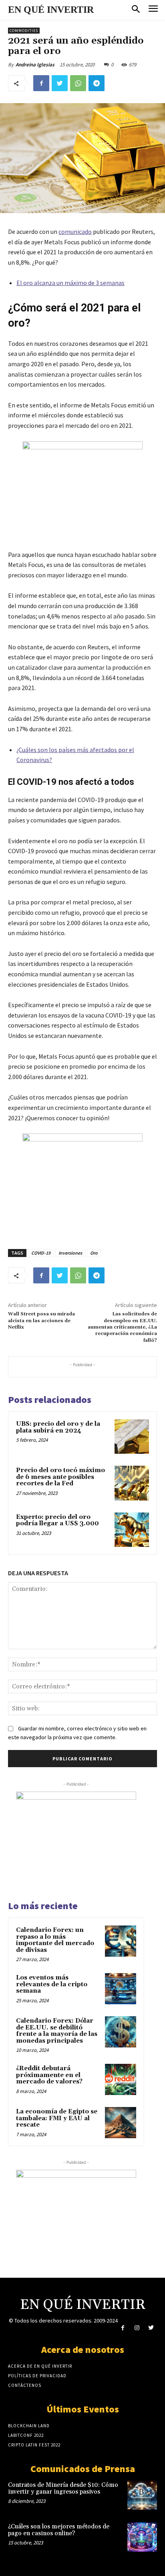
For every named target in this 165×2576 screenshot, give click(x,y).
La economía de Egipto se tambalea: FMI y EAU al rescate (57, 2118)
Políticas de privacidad (37, 2376)
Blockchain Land (29, 2426)
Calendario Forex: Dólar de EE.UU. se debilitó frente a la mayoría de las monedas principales (57, 2031)
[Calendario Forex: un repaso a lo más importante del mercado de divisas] (121, 1941)
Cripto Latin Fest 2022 (34, 2445)
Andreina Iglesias (35, 65)
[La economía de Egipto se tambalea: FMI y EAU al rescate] (121, 2123)
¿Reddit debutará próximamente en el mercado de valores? (49, 2075)
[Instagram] (137, 2328)
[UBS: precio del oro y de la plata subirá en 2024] (132, 1437)
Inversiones (70, 1253)
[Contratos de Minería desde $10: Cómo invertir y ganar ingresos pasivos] (142, 2495)
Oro (94, 1253)
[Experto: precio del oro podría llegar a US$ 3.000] (132, 1530)
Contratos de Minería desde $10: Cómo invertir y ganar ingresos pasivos (63, 2488)
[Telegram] (97, 83)
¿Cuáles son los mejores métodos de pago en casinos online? (59, 2530)
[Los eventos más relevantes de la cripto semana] (121, 1989)
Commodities (24, 31)
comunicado (75, 231)
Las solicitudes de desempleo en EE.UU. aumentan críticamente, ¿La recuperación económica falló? (122, 1327)
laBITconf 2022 (26, 2435)
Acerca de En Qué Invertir (40, 2366)
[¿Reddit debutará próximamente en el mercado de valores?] (121, 2079)
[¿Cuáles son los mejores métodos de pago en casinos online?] (142, 2537)
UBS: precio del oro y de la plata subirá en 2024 (58, 1427)
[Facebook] (41, 83)
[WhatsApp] (78, 83)
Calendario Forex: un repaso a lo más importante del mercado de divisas (55, 1940)
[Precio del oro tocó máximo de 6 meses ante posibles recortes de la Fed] (132, 1483)
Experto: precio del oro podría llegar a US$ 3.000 (57, 1520)
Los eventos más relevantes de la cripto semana (52, 1984)
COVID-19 (41, 1253)
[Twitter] (60, 83)
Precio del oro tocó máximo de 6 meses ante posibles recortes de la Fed (60, 1477)
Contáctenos (25, 2385)
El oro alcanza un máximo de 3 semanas (70, 283)
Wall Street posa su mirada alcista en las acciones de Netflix (41, 1321)
